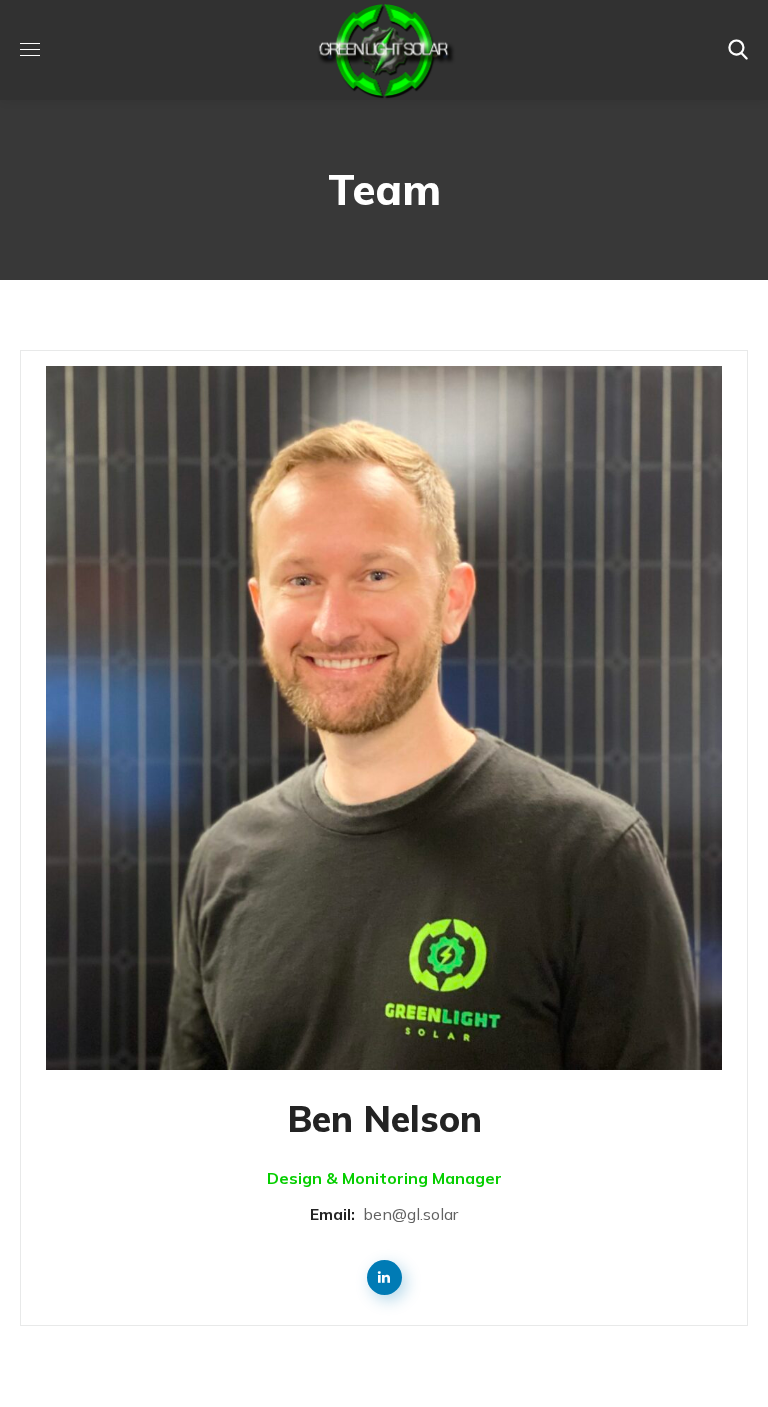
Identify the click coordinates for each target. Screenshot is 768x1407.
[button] (738, 50)
